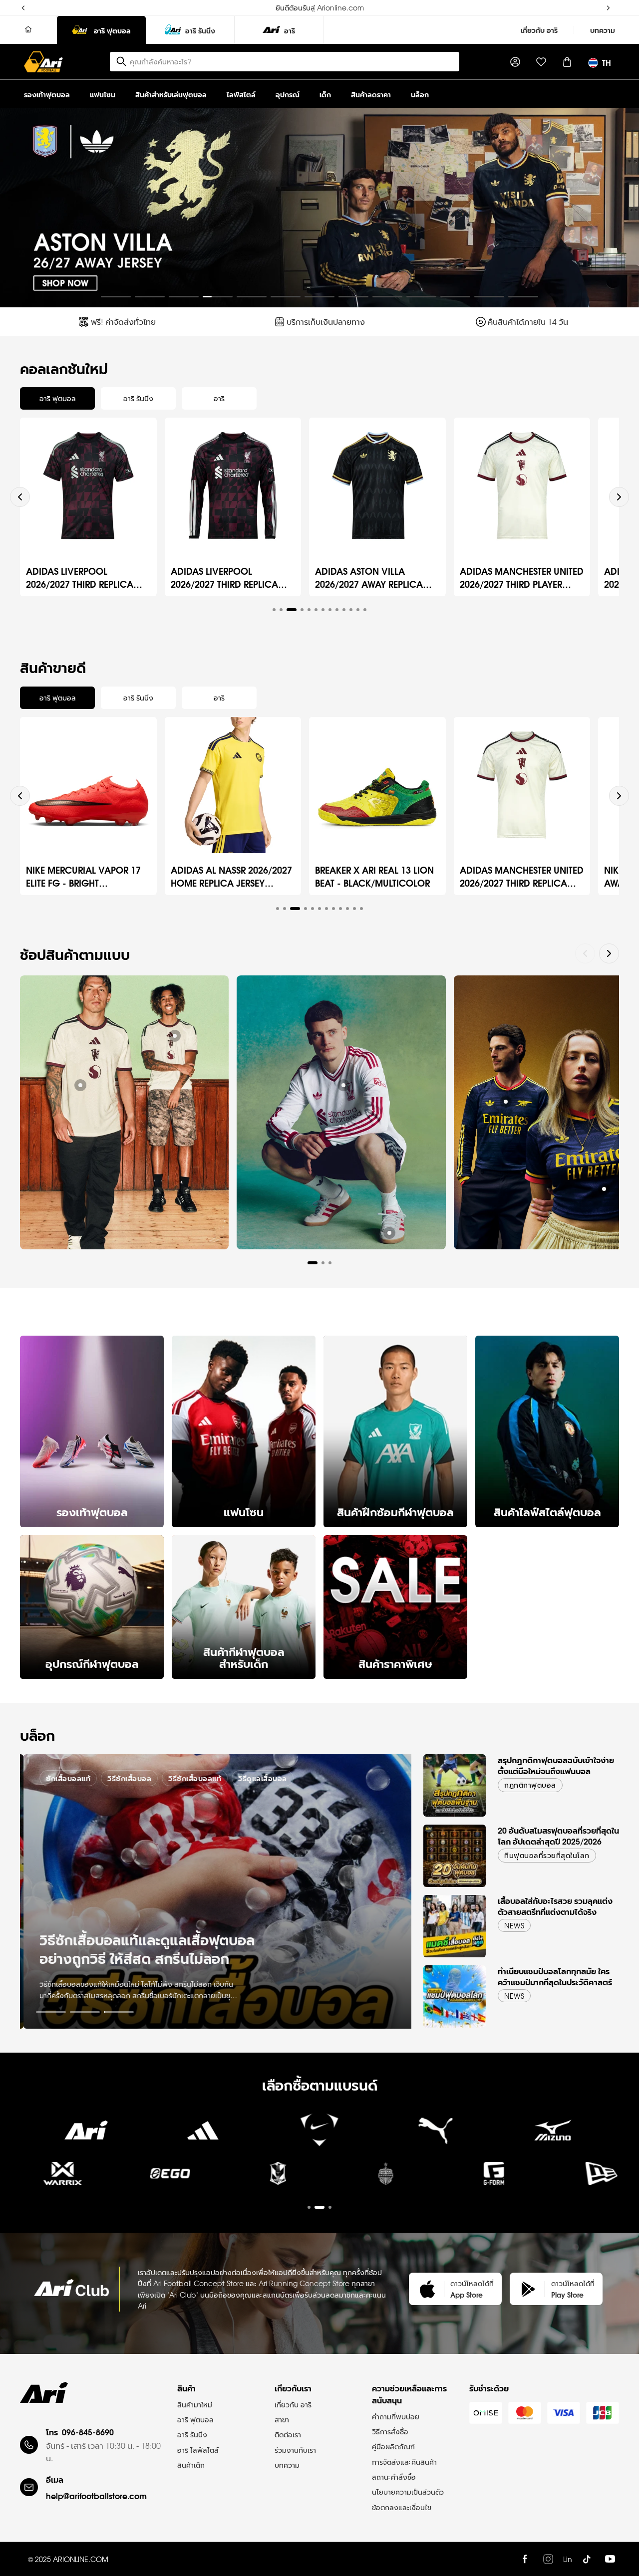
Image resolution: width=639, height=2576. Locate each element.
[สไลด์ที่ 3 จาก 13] (184, 297)
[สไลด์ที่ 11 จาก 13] (455, 297)
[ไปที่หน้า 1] (51, 2012)
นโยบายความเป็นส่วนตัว (408, 2492)
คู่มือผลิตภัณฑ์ (393, 2446)
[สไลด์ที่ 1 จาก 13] (116, 297)
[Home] (28, 30)
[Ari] (44, 2392)
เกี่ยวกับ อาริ (539, 30)
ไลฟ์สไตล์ (241, 94)
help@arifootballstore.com (96, 2495)
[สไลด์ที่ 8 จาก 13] (353, 297)
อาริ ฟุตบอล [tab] (58, 398)
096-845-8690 (88, 2432)
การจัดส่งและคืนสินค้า (404, 2462)
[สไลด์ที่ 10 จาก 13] (421, 297)
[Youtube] (610, 2559)
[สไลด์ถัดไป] (623, 208)
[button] (274, 610)
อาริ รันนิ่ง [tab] (138, 398)
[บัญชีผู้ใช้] (515, 62)
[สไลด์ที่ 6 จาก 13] (286, 297)
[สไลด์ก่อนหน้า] (16, 208)
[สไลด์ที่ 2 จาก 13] (150, 297)
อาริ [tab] (219, 398)
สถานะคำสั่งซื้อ (394, 2477)
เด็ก (325, 94)
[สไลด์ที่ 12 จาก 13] (489, 297)
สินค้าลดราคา (371, 94)
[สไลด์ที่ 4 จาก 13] (218, 297)
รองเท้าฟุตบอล (47, 94)
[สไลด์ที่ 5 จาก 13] (252, 297)
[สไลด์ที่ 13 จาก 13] (523, 297)
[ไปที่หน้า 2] (85, 2012)
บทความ (603, 30)
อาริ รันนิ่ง (192, 2434)
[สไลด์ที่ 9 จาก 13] (387, 297)
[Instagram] (548, 2559)
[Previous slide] (20, 497)
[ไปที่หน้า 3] (119, 2012)
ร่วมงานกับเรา (295, 2450)
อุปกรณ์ (288, 94)
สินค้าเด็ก (191, 2465)
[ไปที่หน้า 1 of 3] (319, 2181)
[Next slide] (619, 497)
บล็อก (420, 94)
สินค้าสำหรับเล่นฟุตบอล (171, 94)
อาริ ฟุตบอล (195, 2419)
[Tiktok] (587, 2559)
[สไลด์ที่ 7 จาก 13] (319, 297)
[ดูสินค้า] (80, 1085)
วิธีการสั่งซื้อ (390, 2431)
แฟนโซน (103, 94)
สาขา (282, 2419)
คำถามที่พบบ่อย (396, 2416)
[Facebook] (525, 2559)
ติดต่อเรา (288, 2434)
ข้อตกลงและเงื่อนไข (402, 2507)
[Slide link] (319, 208)
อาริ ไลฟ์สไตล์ (198, 2450)
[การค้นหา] (121, 61)
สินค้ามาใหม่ (195, 2404)
